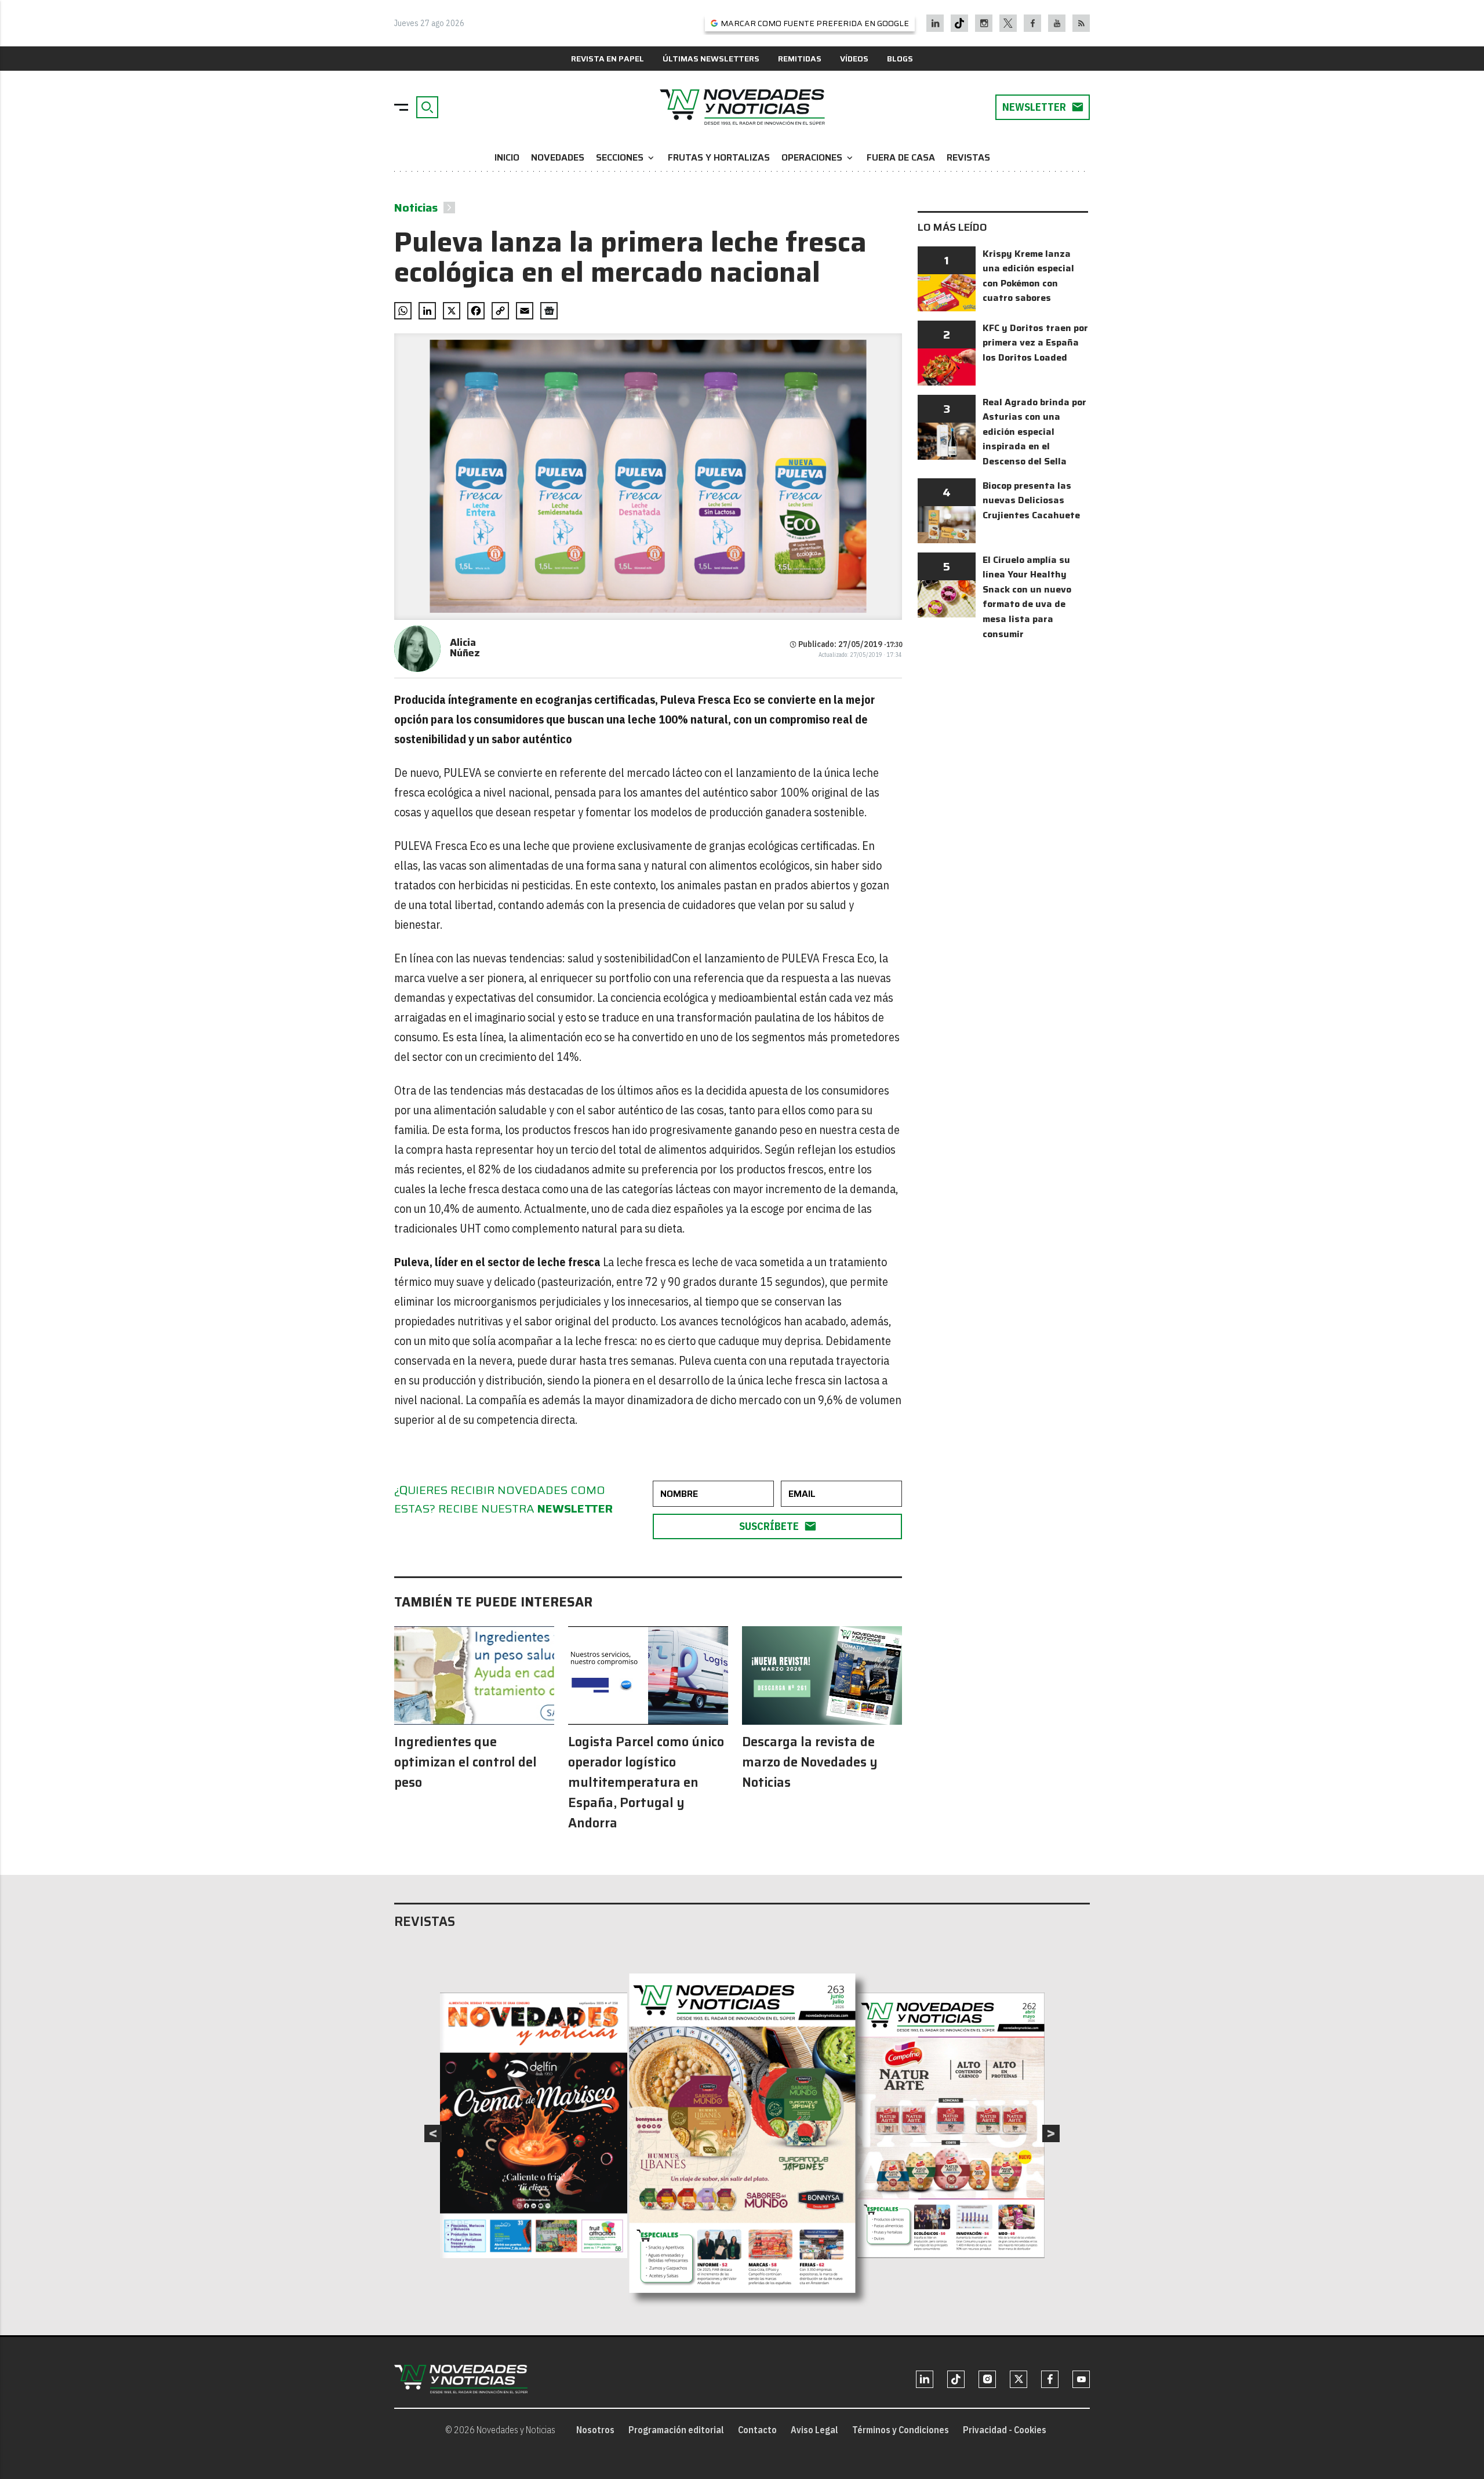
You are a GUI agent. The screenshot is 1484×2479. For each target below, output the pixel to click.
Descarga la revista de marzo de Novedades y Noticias (810, 1762)
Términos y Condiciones (901, 2430)
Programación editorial (676, 2430)
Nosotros (595, 2430)
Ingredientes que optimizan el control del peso (465, 1762)
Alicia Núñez (465, 648)
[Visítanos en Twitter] (1008, 23)
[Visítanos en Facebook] (1033, 23)
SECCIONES (626, 157)
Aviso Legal (814, 2430)
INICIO (507, 157)
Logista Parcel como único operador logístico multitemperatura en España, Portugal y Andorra (646, 1782)
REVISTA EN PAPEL (608, 59)
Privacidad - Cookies (1005, 2430)
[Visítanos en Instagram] (984, 23)
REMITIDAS (800, 59)
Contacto (757, 2430)
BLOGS (900, 59)
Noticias (416, 208)
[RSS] (1081, 23)
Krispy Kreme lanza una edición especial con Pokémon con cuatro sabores (1028, 276)
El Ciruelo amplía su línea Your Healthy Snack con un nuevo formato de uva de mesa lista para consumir (1027, 597)
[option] (743, 2133)
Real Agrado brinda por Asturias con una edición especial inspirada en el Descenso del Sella (1034, 432)
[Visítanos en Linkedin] (935, 23)
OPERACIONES (818, 157)
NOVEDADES (558, 157)
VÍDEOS (854, 59)
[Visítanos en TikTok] (959, 23)
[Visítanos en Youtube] (1057, 23)
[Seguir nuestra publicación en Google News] (549, 311)
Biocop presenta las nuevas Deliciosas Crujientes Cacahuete (1031, 500)
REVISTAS (968, 157)
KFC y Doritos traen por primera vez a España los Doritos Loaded (1035, 343)
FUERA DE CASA (901, 157)
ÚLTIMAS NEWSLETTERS (711, 59)
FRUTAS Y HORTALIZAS (719, 157)
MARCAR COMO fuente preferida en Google (815, 23)
